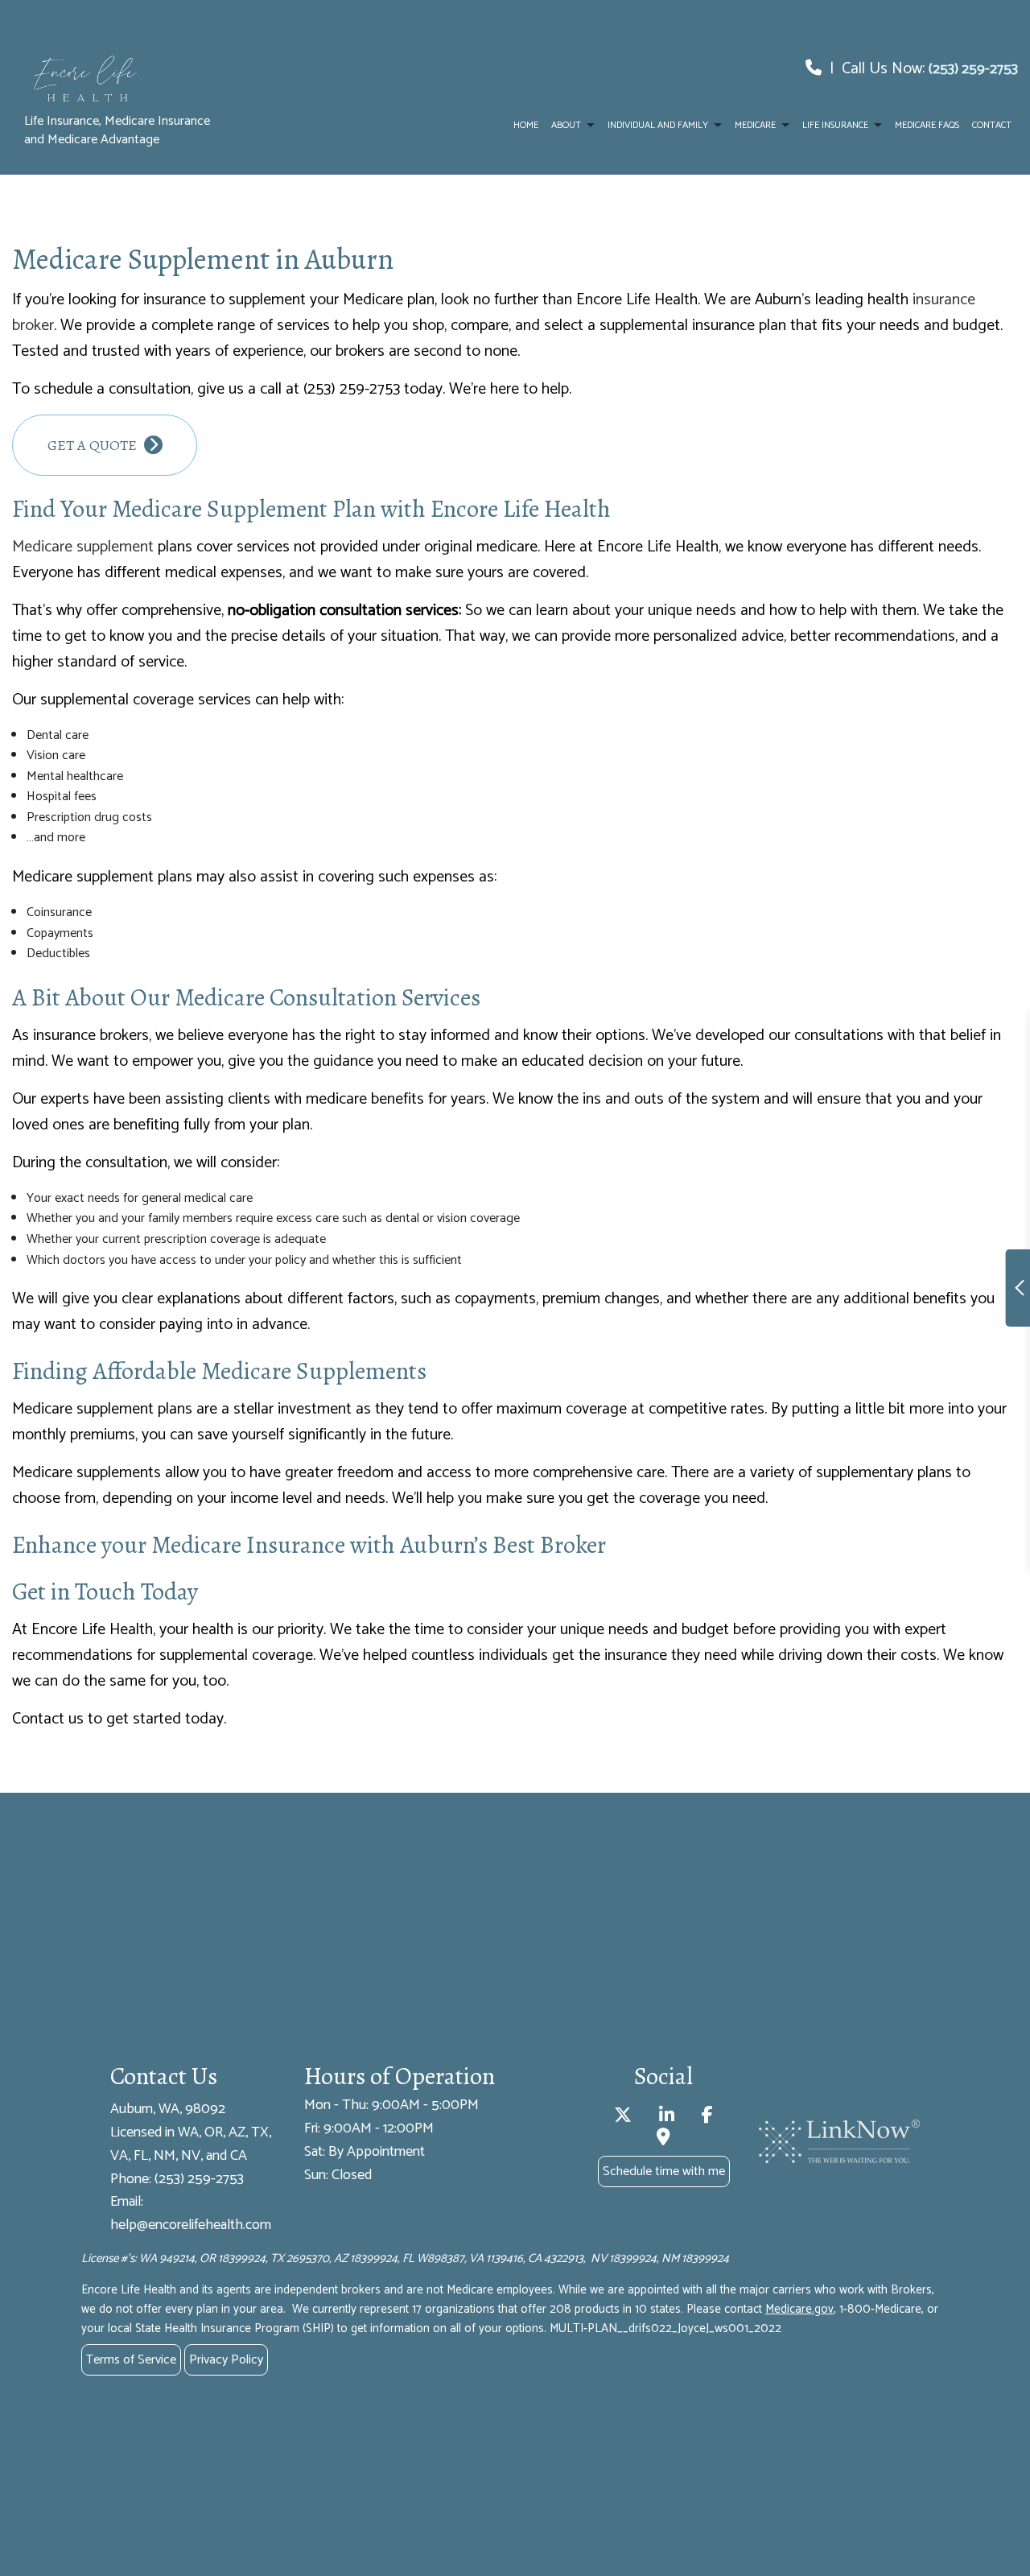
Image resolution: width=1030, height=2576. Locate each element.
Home (526, 125)
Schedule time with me (664, 2171)
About (566, 125)
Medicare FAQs (927, 125)
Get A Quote (94, 445)
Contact (992, 125)
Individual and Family (658, 125)
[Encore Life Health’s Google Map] (663, 2139)
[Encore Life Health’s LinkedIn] (667, 2118)
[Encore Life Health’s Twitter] (623, 2118)
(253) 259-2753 (973, 69)
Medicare (755, 125)
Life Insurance (835, 125)
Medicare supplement (83, 547)
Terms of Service (131, 2360)
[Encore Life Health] (126, 82)
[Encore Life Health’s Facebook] (707, 2118)
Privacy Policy (226, 2360)
